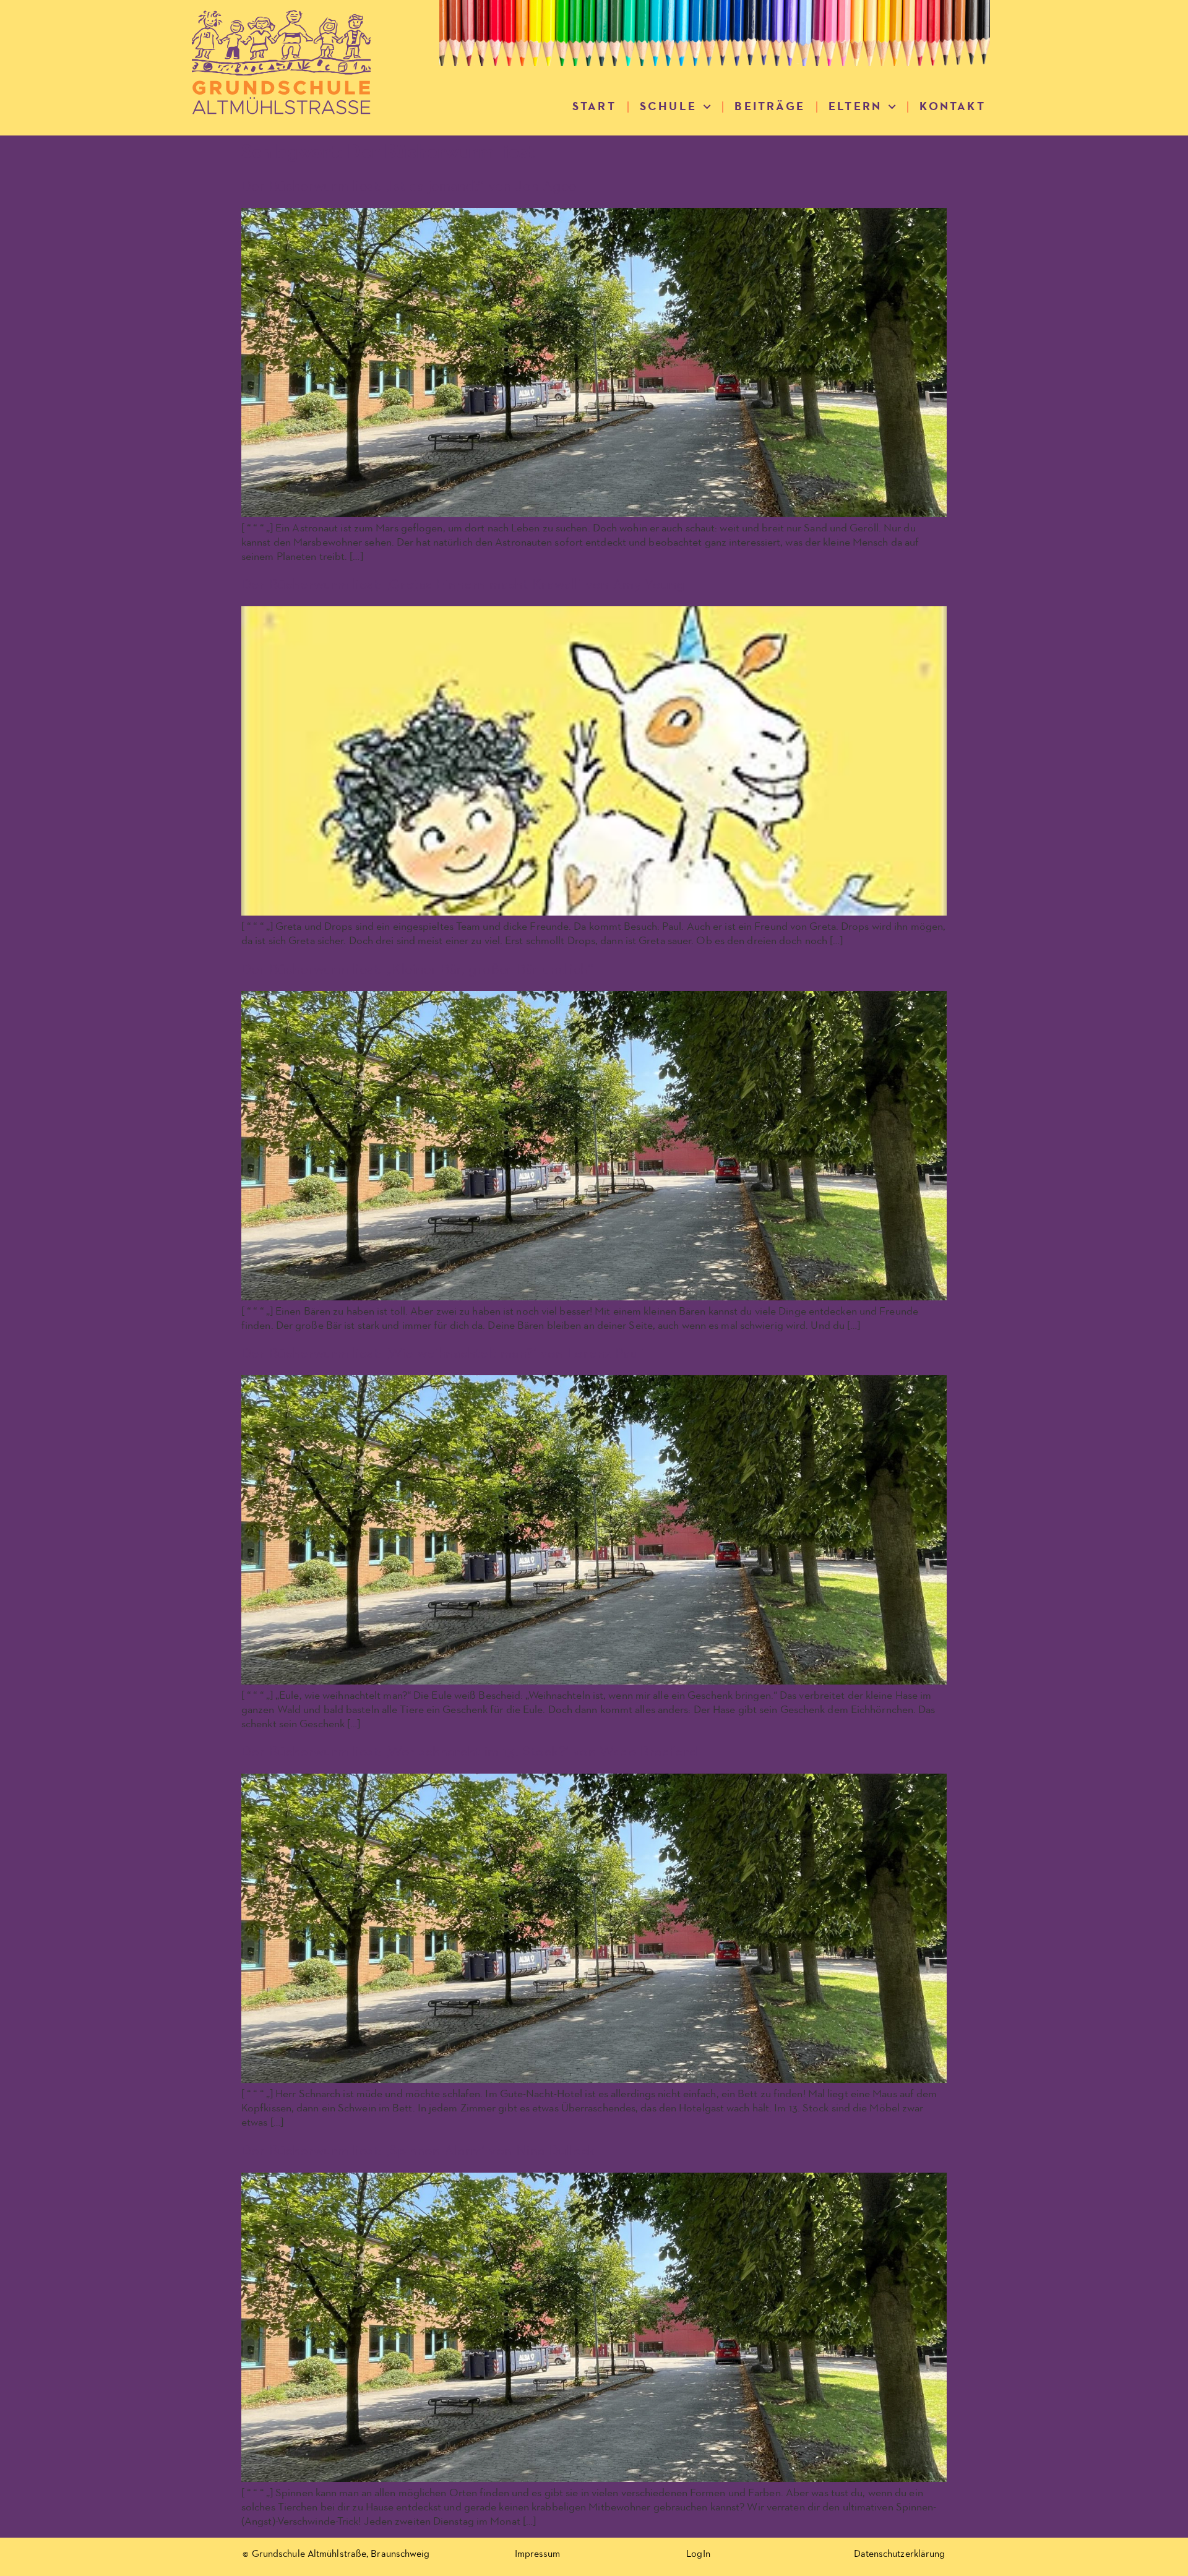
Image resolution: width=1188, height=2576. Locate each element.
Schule (668, 107)
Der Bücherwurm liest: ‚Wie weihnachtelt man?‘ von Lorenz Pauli (443, 1354)
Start (594, 107)
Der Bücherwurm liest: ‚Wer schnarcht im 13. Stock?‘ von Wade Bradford (470, 1752)
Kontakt (952, 107)
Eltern (855, 107)
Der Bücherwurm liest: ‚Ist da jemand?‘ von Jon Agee (409, 186)
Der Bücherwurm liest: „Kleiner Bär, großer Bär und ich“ (417, 969)
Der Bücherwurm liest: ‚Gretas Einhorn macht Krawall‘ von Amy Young (463, 585)
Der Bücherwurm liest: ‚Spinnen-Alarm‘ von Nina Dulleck (418, 2151)
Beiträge (770, 107)
